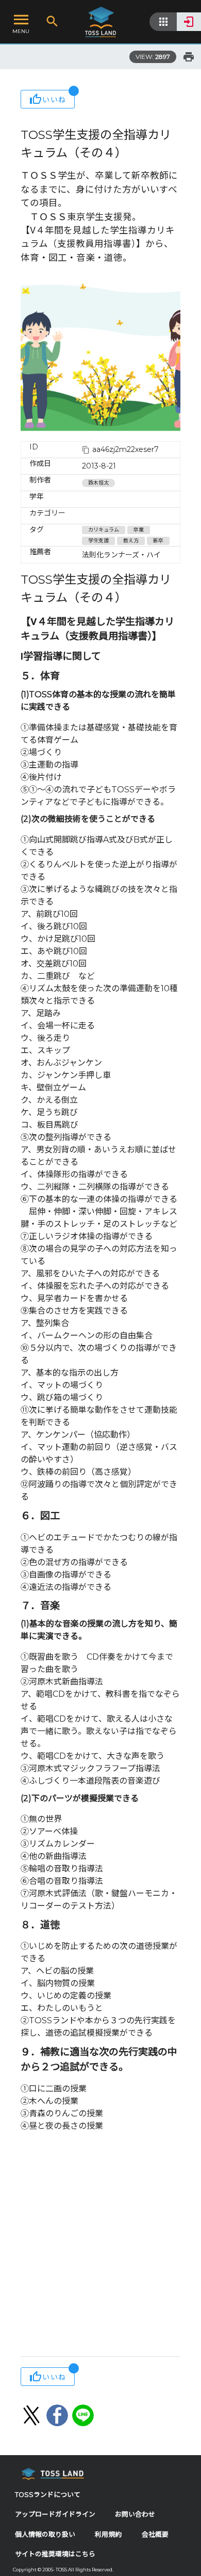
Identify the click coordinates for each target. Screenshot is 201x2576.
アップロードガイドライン (55, 2514)
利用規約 (108, 2534)
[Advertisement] (100, 2245)
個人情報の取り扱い (45, 2534)
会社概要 (155, 2534)
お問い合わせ (135, 2514)
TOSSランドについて (48, 2495)
